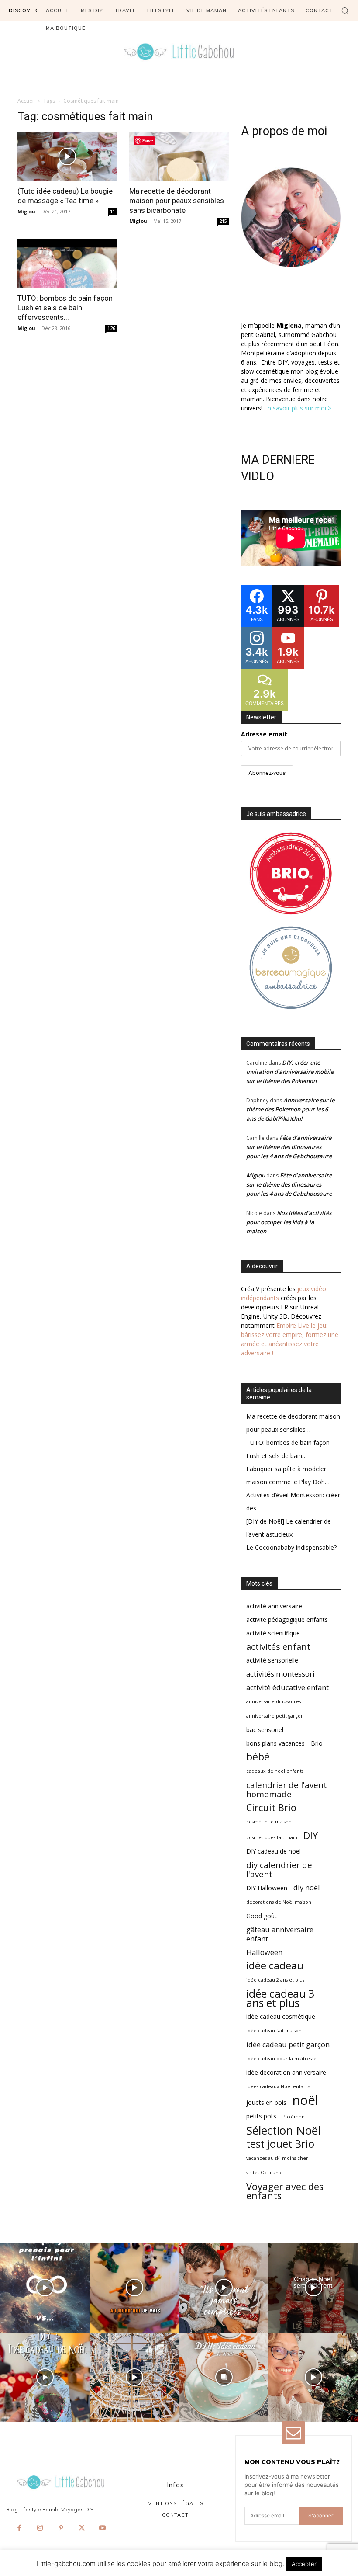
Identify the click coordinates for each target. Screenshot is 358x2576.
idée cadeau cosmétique (281, 2016)
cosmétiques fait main (272, 1837)
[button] (345, 10)
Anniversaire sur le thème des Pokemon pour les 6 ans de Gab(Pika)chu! (290, 1109)
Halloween (264, 1952)
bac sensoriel (265, 1730)
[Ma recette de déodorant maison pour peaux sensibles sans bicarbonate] (179, 156)
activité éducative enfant (287, 1687)
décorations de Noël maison (279, 1902)
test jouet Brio (280, 2144)
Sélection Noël (283, 2130)
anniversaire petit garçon (275, 1716)
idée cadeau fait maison (274, 2031)
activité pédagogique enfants (287, 1620)
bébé (258, 1757)
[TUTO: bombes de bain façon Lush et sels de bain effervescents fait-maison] (67, 263)
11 (113, 212)
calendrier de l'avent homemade (287, 1789)
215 (223, 221)
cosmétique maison (269, 1822)
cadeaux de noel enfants (275, 1771)
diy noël (307, 1887)
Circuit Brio (271, 1807)
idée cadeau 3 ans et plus (280, 1998)
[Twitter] (82, 2528)
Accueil (26, 101)
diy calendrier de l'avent (279, 1869)
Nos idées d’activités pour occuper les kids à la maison (289, 1222)
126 (111, 328)
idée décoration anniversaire (286, 2072)
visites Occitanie (265, 2173)
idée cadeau (275, 1966)
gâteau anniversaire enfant (280, 1934)
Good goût (262, 1916)
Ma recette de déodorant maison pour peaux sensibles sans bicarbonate (177, 201)
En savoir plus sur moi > (298, 408)
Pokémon (294, 2117)
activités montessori (281, 1674)
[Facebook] (20, 2528)
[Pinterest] (61, 2528)
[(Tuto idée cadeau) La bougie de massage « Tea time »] (67, 156)
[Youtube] (103, 2528)
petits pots (261, 2116)
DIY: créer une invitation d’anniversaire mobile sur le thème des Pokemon (290, 1072)
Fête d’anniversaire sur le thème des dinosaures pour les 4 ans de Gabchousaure (289, 1147)
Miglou (26, 211)
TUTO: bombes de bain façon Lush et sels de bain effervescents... (65, 308)
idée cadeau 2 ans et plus (275, 1980)
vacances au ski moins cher (277, 2158)
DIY (311, 1835)
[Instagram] (40, 2528)
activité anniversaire (274, 1606)
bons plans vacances (275, 1743)
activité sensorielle (272, 1660)
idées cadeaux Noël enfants (278, 2086)
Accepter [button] (304, 2564)
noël (305, 2100)
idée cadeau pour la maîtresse (281, 2059)
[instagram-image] (45, 2288)
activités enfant (278, 1647)
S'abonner (321, 2515)
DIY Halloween (267, 1888)
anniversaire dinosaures (274, 1701)
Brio (317, 1743)
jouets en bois (266, 2102)
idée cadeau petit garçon (288, 2044)
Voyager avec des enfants (285, 2191)
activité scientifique (273, 1633)
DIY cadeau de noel (274, 1851)
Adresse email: (264, 734)
